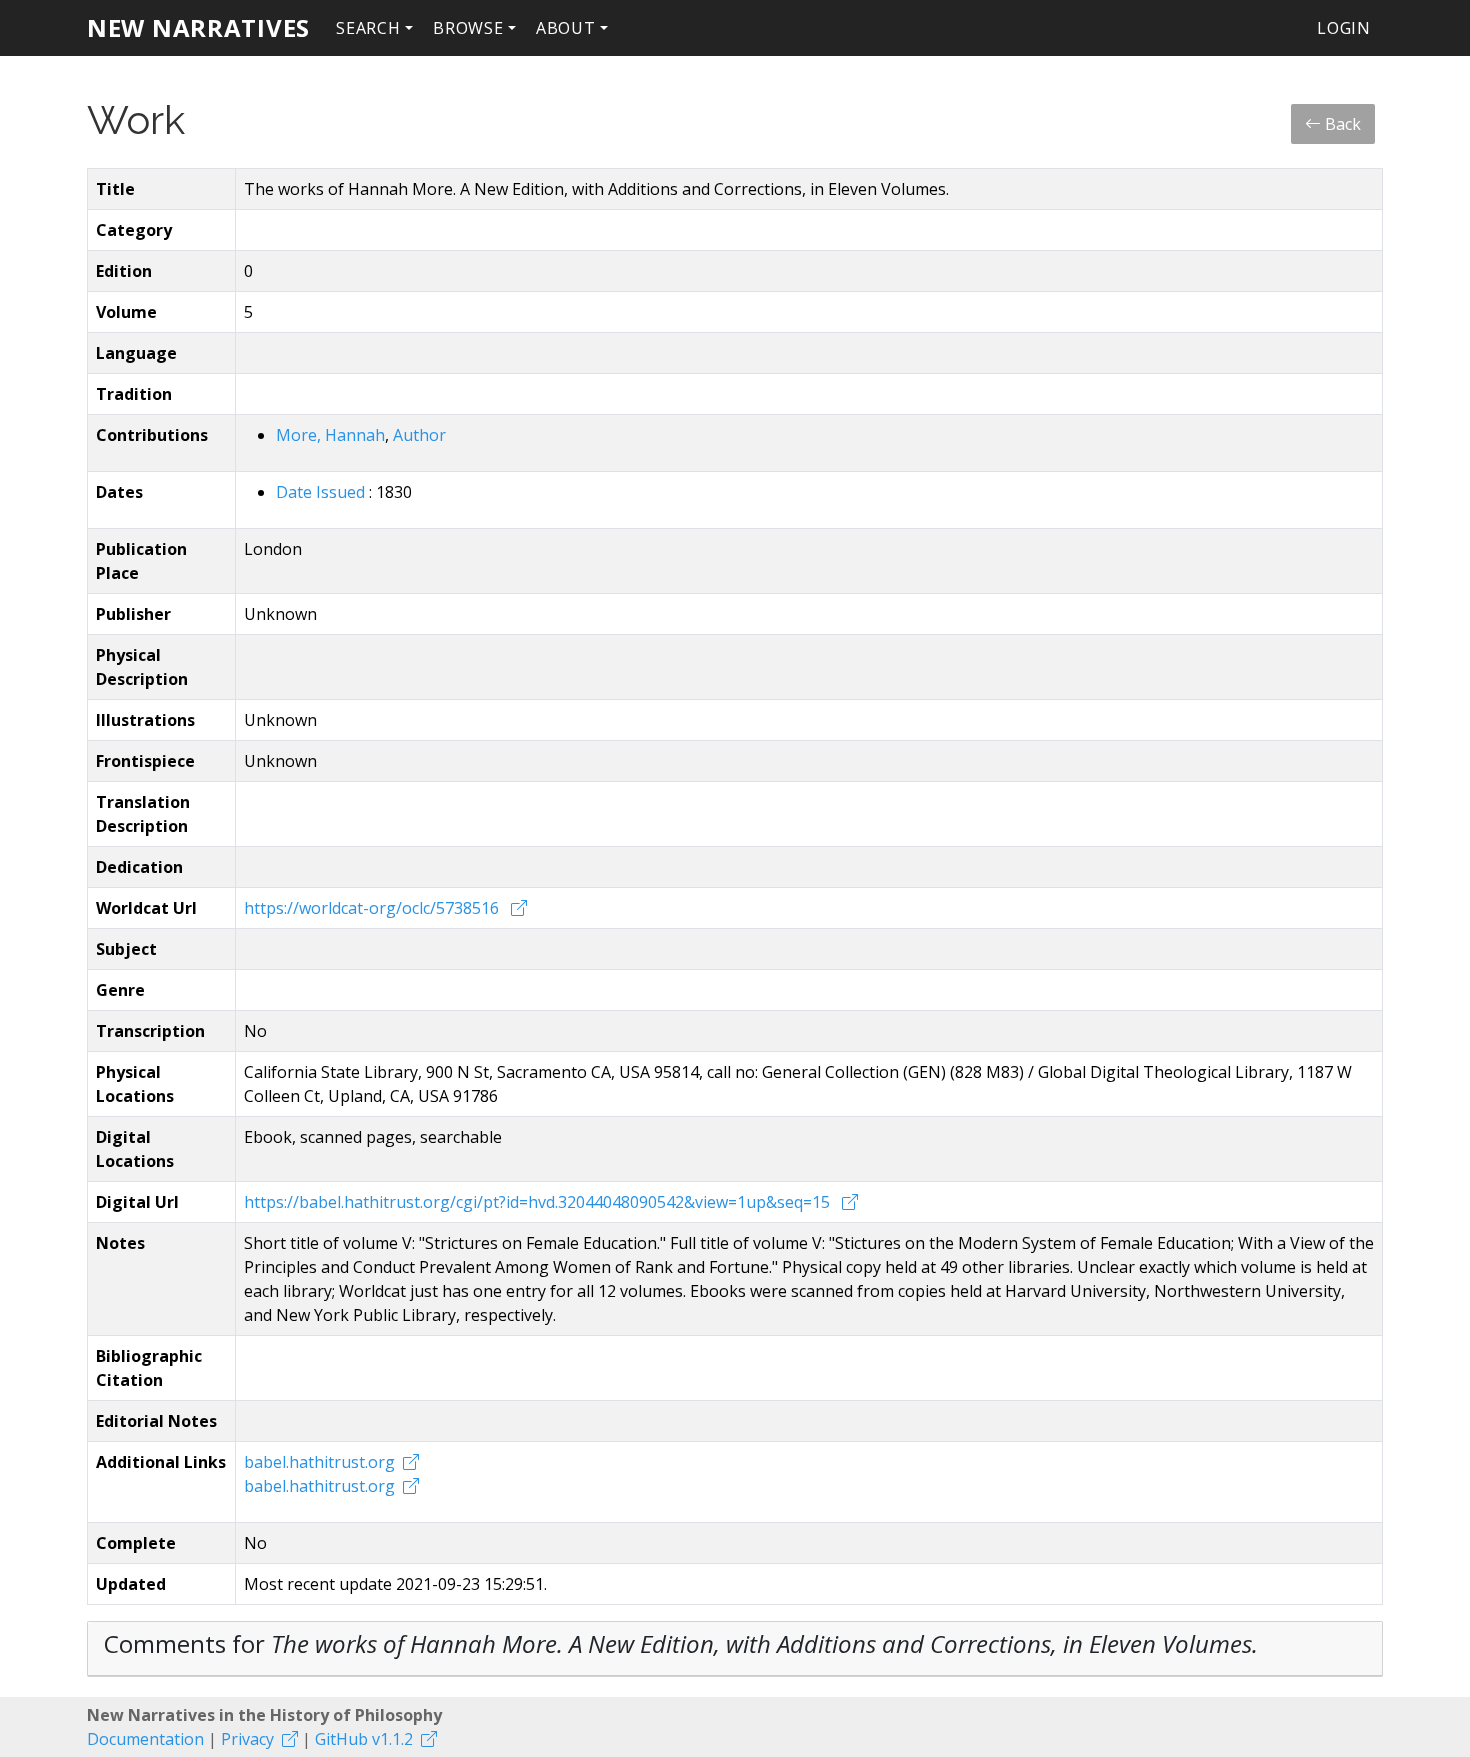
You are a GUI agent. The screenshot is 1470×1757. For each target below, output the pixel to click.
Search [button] (368, 28)
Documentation (145, 1739)
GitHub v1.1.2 (364, 1739)
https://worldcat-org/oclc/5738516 (373, 908)
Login (1344, 28)
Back (1341, 124)
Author (419, 435)
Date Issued (322, 492)
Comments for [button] (681, 1643)
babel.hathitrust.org (319, 1462)
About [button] (566, 28)
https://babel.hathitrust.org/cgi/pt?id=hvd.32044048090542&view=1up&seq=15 (539, 1202)
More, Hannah (330, 435)
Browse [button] (468, 28)
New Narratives (198, 27)
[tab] (735, 1649)
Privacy (247, 1739)
